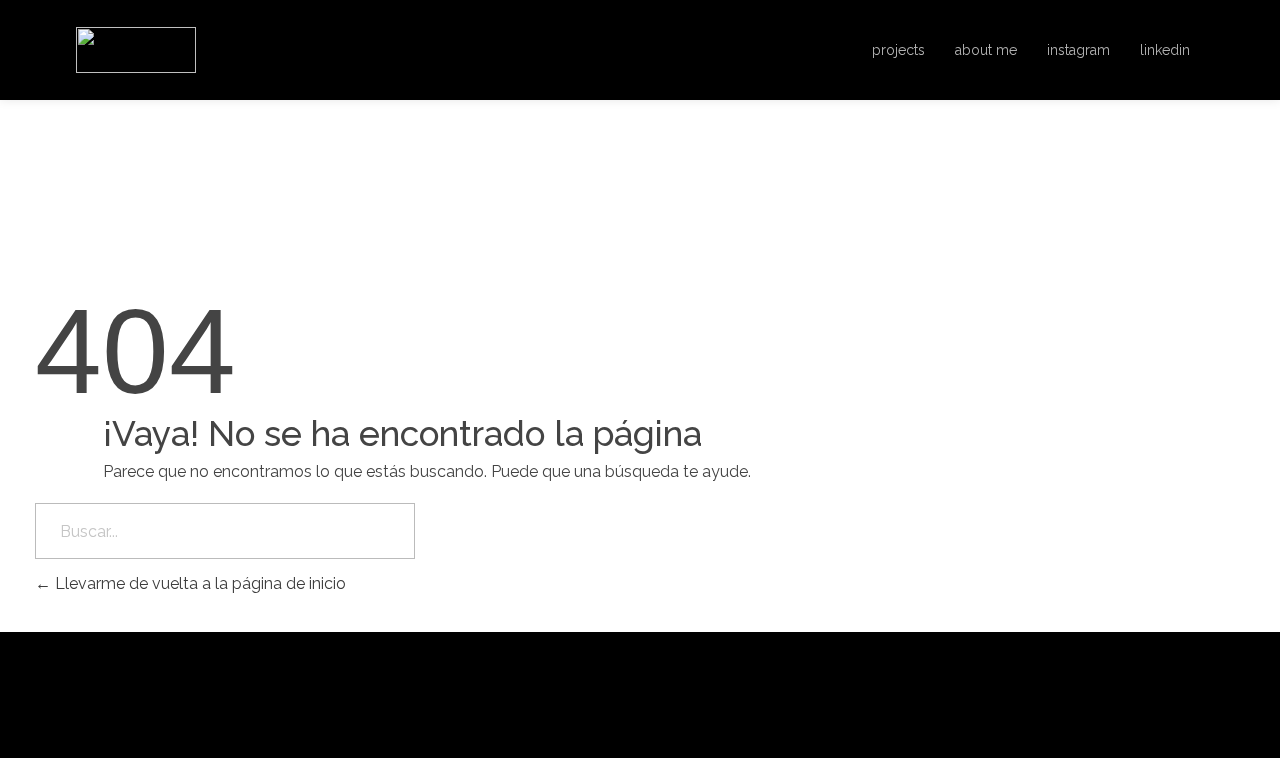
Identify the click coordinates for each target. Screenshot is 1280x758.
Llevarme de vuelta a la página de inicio (198, 583)
